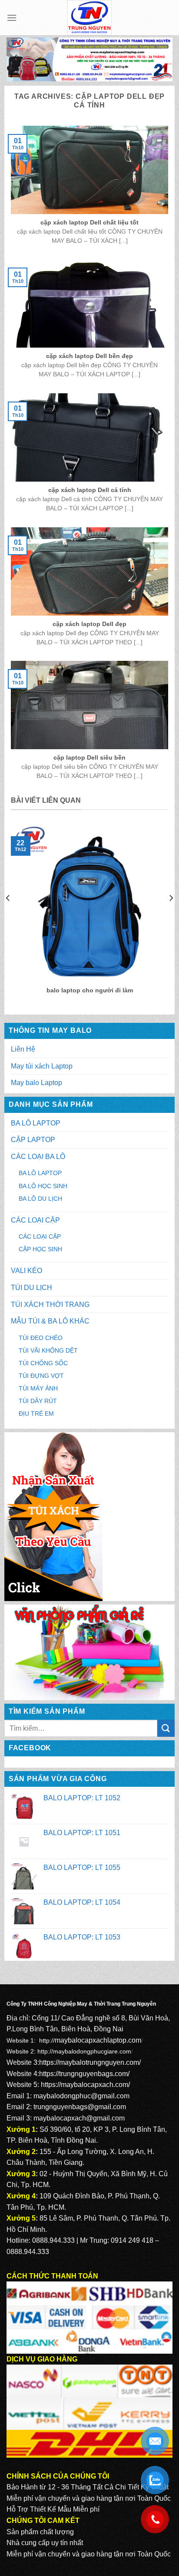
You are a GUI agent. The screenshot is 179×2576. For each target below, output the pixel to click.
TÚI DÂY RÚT (38, 1401)
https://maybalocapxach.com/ (85, 2085)
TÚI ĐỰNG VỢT (41, 1376)
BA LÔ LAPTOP (36, 1123)
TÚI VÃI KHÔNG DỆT (48, 1350)
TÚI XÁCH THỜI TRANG (50, 1305)
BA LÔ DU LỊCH (40, 1199)
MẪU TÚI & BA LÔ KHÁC (50, 1321)
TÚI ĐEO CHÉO (41, 1338)
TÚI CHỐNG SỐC (43, 1363)
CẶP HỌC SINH (40, 1249)
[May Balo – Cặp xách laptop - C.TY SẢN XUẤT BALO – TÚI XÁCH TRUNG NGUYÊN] (90, 18)
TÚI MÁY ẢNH (38, 1388)
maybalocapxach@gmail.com (79, 2118)
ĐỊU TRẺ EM (36, 1414)
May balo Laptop (36, 1083)
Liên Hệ (23, 1049)
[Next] (171, 915)
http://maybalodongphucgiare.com (84, 2051)
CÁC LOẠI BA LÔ (38, 1157)
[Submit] (166, 1728)
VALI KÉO (27, 1271)
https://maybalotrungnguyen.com (89, 2062)
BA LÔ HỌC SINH (43, 1186)
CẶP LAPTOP (33, 1140)
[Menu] (12, 18)
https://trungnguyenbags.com (83, 2074)
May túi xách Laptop (42, 1066)
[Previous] (8, 915)
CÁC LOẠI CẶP (35, 1220)
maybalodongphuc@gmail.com (81, 2096)
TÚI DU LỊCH (31, 1288)
